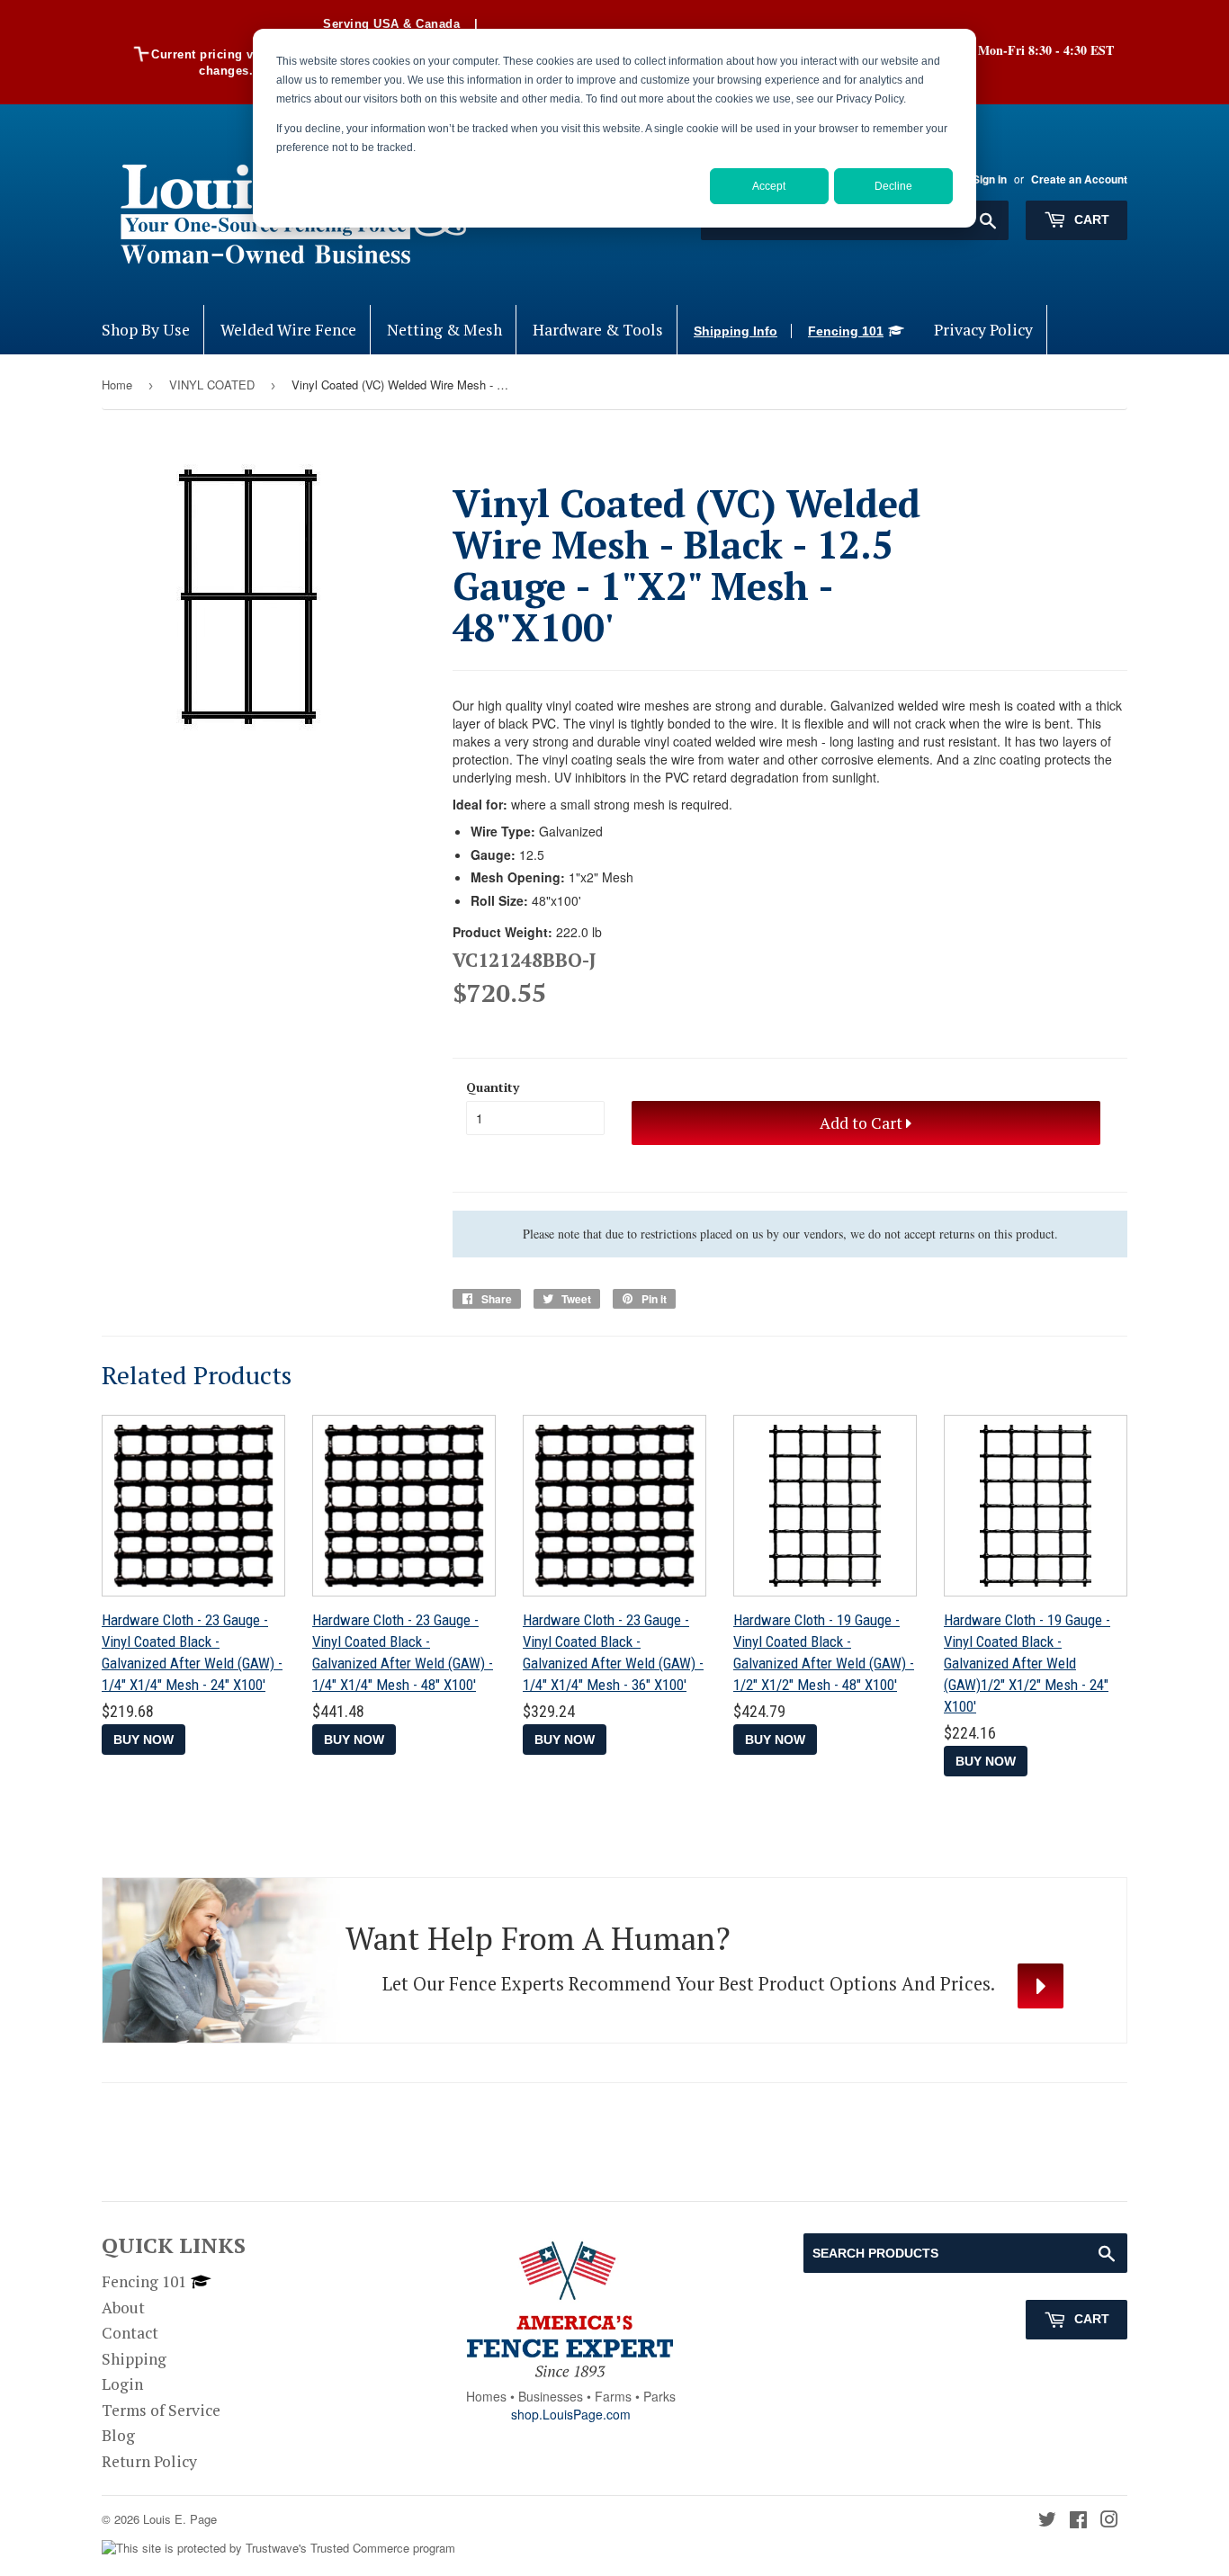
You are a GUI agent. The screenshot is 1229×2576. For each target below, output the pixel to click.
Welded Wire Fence (288, 330)
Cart (1090, 219)
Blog (118, 2435)
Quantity (493, 1087)
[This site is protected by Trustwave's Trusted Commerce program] (278, 2549)
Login (122, 2384)
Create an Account (1079, 179)
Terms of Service (161, 2410)
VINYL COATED (212, 385)
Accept (769, 186)
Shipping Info (736, 331)
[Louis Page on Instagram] (1109, 2521)
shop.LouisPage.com (571, 2414)
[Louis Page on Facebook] (1078, 2521)
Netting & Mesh (444, 330)
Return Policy (149, 2461)
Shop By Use (146, 330)
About (123, 2308)
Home (117, 385)
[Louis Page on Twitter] (1047, 2521)
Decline (893, 186)
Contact (130, 2333)
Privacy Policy (983, 330)
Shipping (134, 2359)
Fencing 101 (846, 331)
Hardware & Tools (598, 330)
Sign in (990, 179)
